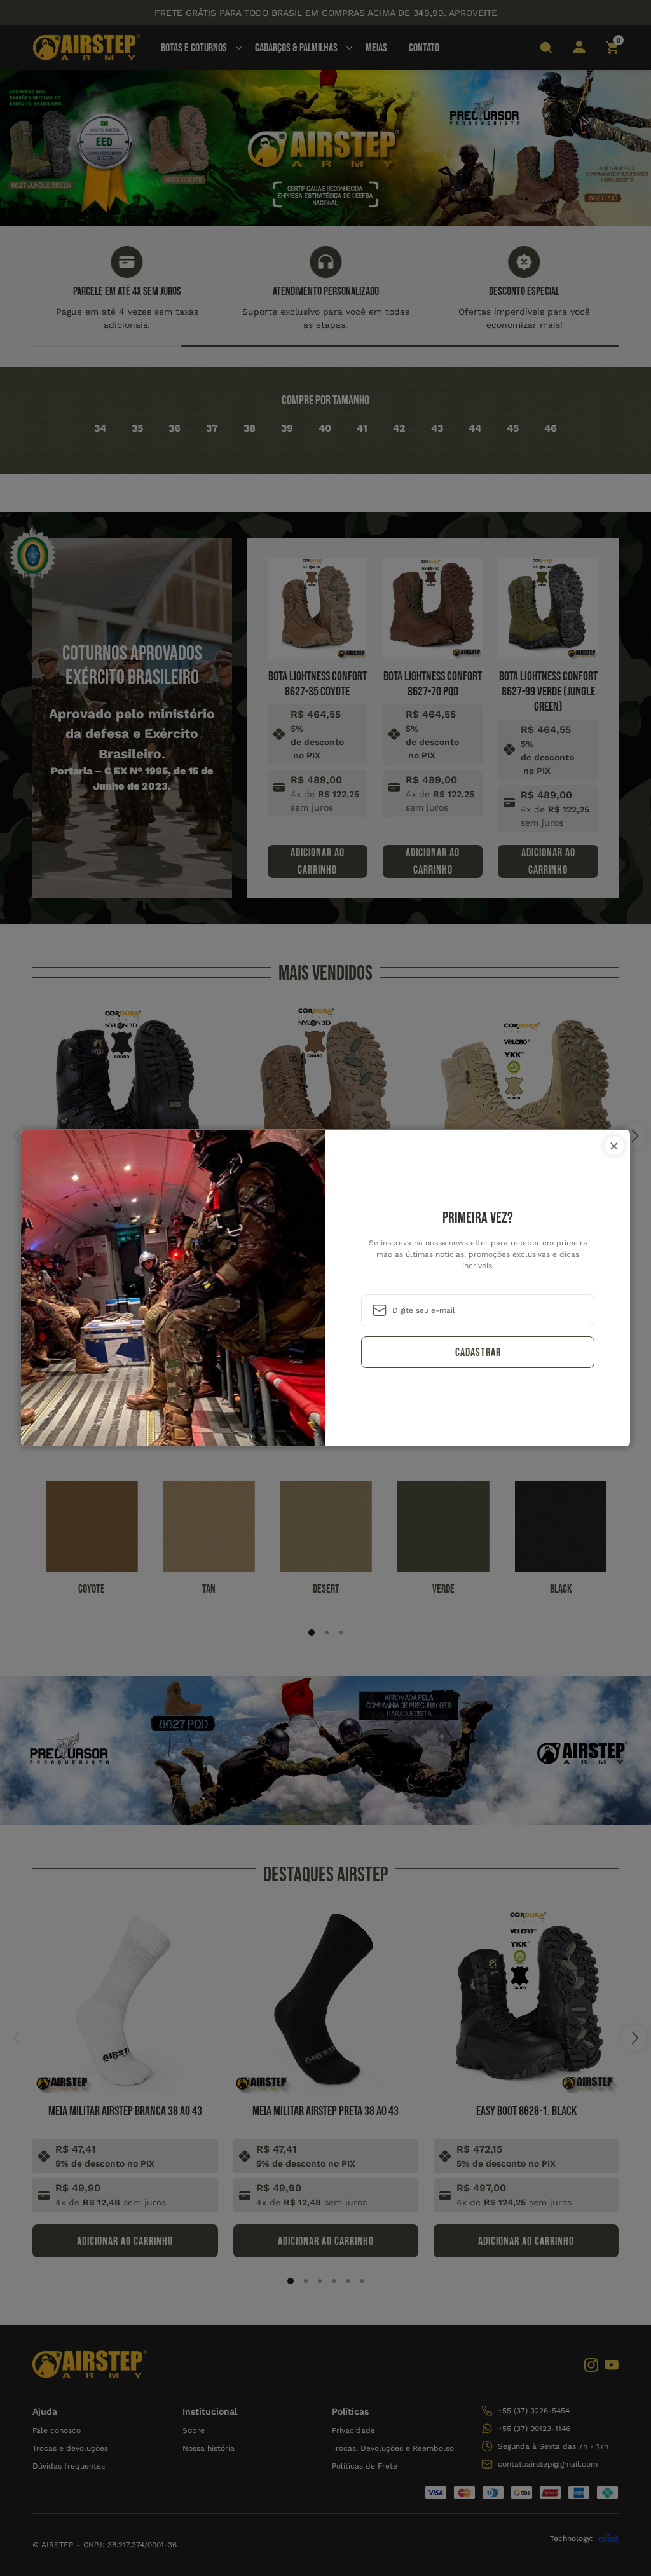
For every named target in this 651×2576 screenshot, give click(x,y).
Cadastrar (478, 1353)
